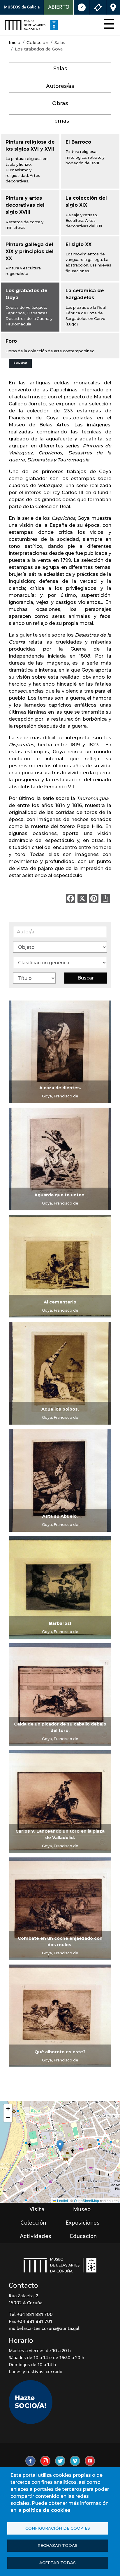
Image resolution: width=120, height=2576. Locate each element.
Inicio (15, 43)
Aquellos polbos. (60, 1409)
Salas (60, 68)
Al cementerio (60, 1302)
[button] (60, 2146)
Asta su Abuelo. (60, 1516)
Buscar (86, 978)
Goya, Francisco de (60, 1096)
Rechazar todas (58, 2545)
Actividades (36, 2237)
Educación (83, 2237)
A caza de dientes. (60, 1088)
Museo (82, 2210)
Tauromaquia (73, 460)
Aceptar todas (58, 2563)
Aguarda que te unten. (60, 1195)
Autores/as (60, 86)
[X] (82, 898)
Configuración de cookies (58, 2528)
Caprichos (50, 453)
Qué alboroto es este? (60, 2052)
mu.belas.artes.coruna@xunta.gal (44, 2329)
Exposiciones (83, 2223)
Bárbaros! (60, 1623)
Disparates (40, 460)
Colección (37, 43)
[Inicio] (31, 25)
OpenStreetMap (87, 2201)
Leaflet (62, 2201)
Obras (60, 103)
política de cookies (47, 2510)
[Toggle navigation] (107, 25)
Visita (37, 2210)
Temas (60, 121)
